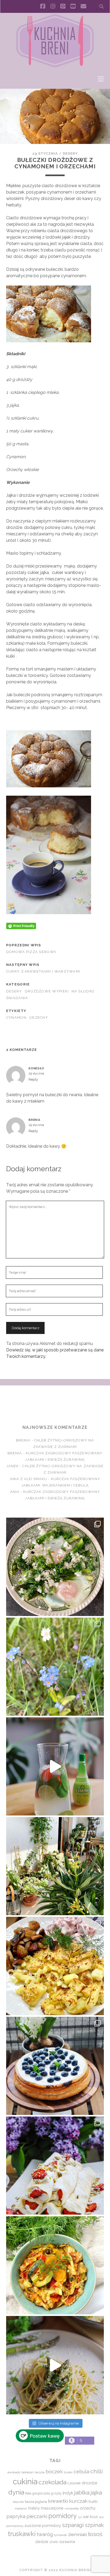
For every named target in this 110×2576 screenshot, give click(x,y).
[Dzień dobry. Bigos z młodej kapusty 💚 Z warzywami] (55, 2265)
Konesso (36, 1068)
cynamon (16, 1018)
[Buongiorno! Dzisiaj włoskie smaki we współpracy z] (55, 2365)
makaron (21, 2508)
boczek (54, 2471)
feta (28, 2493)
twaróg (45, 2534)
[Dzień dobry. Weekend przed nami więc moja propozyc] (55, 2066)
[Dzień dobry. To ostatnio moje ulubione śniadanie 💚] (55, 1567)
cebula (81, 2472)
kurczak (78, 2501)
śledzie (42, 2542)
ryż (80, 2517)
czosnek (74, 2483)
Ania (15, 1492)
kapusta (18, 2502)
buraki (68, 2472)
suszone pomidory (43, 2525)
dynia (16, 2492)
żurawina (67, 2542)
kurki (93, 2501)
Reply (33, 1079)
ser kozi (90, 2517)
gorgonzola (41, 2493)
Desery (70, 153)
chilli (97, 2471)
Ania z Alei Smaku (29, 1479)
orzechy (39, 1018)
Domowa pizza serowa (31, 952)
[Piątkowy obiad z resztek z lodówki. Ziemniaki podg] (55, 1966)
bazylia (40, 2472)
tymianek (60, 2535)
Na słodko (83, 991)
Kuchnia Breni (55, 1405)
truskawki (22, 2534)
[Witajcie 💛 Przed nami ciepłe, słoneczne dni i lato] (55, 1766)
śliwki (54, 2542)
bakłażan (27, 2472)
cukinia (25, 2482)
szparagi (73, 2525)
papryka (16, 2516)
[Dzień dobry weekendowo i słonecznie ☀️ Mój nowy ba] (55, 1866)
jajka (96, 2492)
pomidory (63, 2516)
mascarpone (52, 2508)
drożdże (89, 2483)
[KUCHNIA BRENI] (55, 66)
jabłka (82, 2492)
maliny (34, 2508)
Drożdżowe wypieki (47, 991)
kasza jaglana (36, 2501)
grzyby (56, 2493)
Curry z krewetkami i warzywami (43, 971)
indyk (68, 2493)
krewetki (58, 2501)
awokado (14, 2472)
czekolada (52, 2482)
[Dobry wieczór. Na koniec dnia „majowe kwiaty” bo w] (55, 1667)
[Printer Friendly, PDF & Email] (21, 926)
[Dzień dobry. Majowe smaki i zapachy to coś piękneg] (55, 2166)
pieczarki (37, 2516)
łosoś (95, 2534)
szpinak (94, 2525)
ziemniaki (78, 2534)
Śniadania (17, 998)
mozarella (72, 2508)
